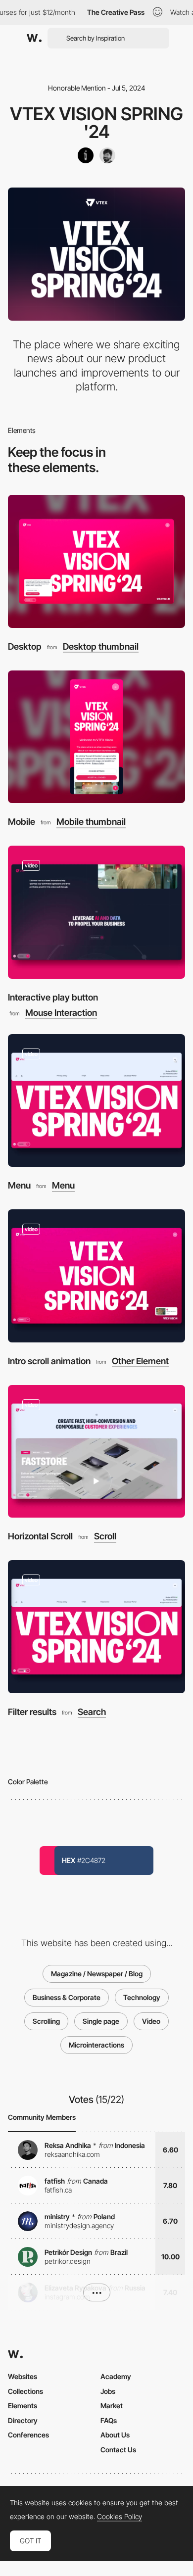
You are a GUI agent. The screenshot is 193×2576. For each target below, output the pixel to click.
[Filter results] (96, 1627)
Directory (23, 2420)
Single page (101, 2021)
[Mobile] (96, 737)
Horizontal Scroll (40, 1536)
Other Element (140, 1361)
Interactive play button (53, 997)
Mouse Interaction (61, 1013)
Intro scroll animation (49, 1361)
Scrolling (46, 2021)
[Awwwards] (34, 38)
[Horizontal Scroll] (96, 1452)
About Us (115, 2435)
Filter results (32, 1712)
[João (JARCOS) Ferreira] (107, 155)
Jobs (108, 2391)
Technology (142, 1997)
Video (151, 2021)
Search (92, 1712)
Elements (23, 2406)
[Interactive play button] (96, 912)
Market (112, 2406)
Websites (23, 2376)
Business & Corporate (67, 1997)
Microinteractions (96, 2045)
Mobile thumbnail (91, 822)
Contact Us (118, 2450)
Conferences (28, 2435)
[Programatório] (86, 155)
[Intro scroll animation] (96, 1276)
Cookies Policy (120, 2517)
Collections (25, 2391)
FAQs (109, 2420)
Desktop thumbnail (101, 647)
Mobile (22, 822)
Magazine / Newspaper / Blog (97, 1974)
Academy (116, 2376)
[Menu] (96, 1101)
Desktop (25, 646)
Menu (19, 1185)
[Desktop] (96, 561)
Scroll (105, 1536)
